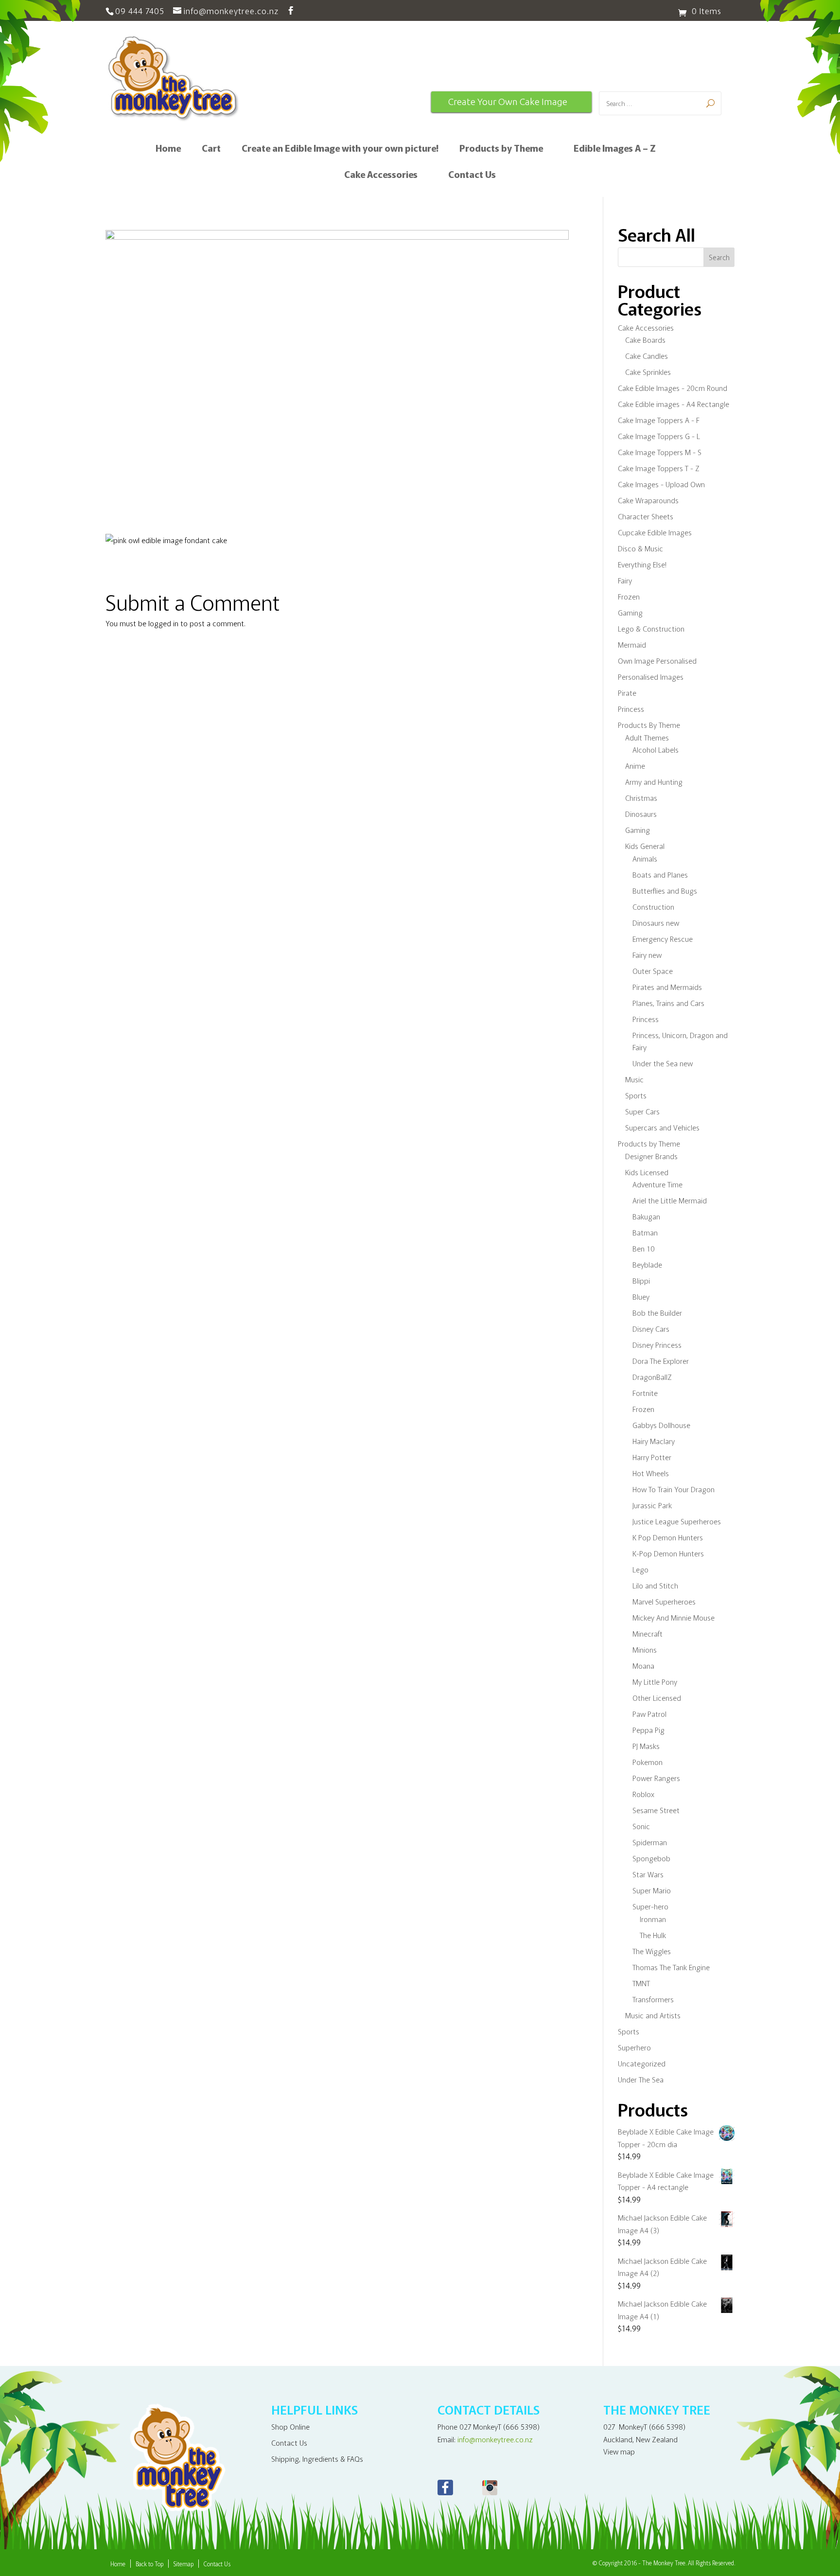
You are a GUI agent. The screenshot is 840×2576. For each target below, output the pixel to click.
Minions (645, 1650)
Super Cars (642, 1111)
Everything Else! (642, 564)
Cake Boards (645, 340)
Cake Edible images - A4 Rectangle (674, 404)
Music (634, 1079)
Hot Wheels (651, 1473)
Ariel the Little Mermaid (670, 1200)
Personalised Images (651, 677)
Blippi (641, 1280)
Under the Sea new (663, 1063)
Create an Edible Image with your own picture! (340, 149)
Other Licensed (657, 1698)
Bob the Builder (657, 1313)
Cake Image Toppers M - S (660, 452)
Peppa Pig (648, 1730)
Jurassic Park (652, 1505)
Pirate (627, 693)
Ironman (653, 1919)
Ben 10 (644, 1248)
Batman (645, 1232)
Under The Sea (641, 2079)
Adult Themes (647, 737)
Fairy (625, 580)
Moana (643, 1666)
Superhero (634, 2047)
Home (168, 149)
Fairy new (647, 955)
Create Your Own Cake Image (508, 102)
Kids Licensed (647, 1172)
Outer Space (653, 971)
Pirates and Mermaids (667, 987)
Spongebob (651, 1858)
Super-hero (650, 1906)
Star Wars (648, 1874)
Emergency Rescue (663, 939)
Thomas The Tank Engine (671, 1967)
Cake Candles (647, 356)
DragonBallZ (652, 1377)
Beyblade (647, 1264)
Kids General (645, 846)
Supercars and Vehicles (662, 1127)
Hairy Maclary (654, 1441)
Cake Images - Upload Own (661, 484)
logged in (163, 623)
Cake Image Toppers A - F (659, 420)
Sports (636, 1095)
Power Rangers (656, 1778)
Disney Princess (657, 1345)
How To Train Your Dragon (674, 1489)
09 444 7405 (140, 10)
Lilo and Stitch (655, 1585)
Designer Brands (651, 1156)
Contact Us (472, 176)
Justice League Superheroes (677, 1521)
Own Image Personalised (657, 661)
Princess (631, 709)
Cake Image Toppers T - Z (659, 468)
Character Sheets (646, 516)
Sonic (641, 1826)
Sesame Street (656, 1810)
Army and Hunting (654, 782)
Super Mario (652, 1890)
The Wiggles (652, 1951)
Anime (635, 766)
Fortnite (645, 1393)
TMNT (641, 1983)
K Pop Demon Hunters (668, 1537)
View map (619, 2451)
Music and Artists (653, 2015)
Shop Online (290, 2426)
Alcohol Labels (656, 750)
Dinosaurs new (656, 923)
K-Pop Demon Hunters (668, 1553)
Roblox (643, 1794)
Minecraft (647, 1633)
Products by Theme (501, 149)
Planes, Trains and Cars (668, 1003)
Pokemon (647, 1762)
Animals (645, 858)
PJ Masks (646, 1746)
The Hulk (653, 1935)
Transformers (653, 1999)
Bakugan (646, 1216)
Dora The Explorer (661, 1361)
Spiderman (650, 1842)
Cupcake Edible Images (655, 532)
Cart (211, 149)
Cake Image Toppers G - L (659, 436)
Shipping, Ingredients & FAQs (317, 2459)
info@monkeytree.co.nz (495, 2439)
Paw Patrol (649, 1714)
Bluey (641, 1297)
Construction (653, 907)
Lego (640, 1569)
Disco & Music (640, 548)
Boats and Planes (660, 874)
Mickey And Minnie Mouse (674, 1617)
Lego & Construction (651, 628)
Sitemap (184, 2564)
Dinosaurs (641, 814)
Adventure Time (657, 1184)
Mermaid (632, 644)
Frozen (629, 596)
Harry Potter (652, 1457)
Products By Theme (649, 725)
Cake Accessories (381, 176)
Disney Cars (651, 1329)
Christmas (641, 798)
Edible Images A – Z (615, 149)
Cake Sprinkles (648, 372)
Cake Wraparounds (648, 500)
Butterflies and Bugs (665, 891)
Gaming (630, 612)
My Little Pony (655, 1682)
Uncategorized (642, 2063)
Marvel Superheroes (664, 1601)
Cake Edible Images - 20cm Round (673, 388)
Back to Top (149, 2564)
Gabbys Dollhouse (661, 1425)
